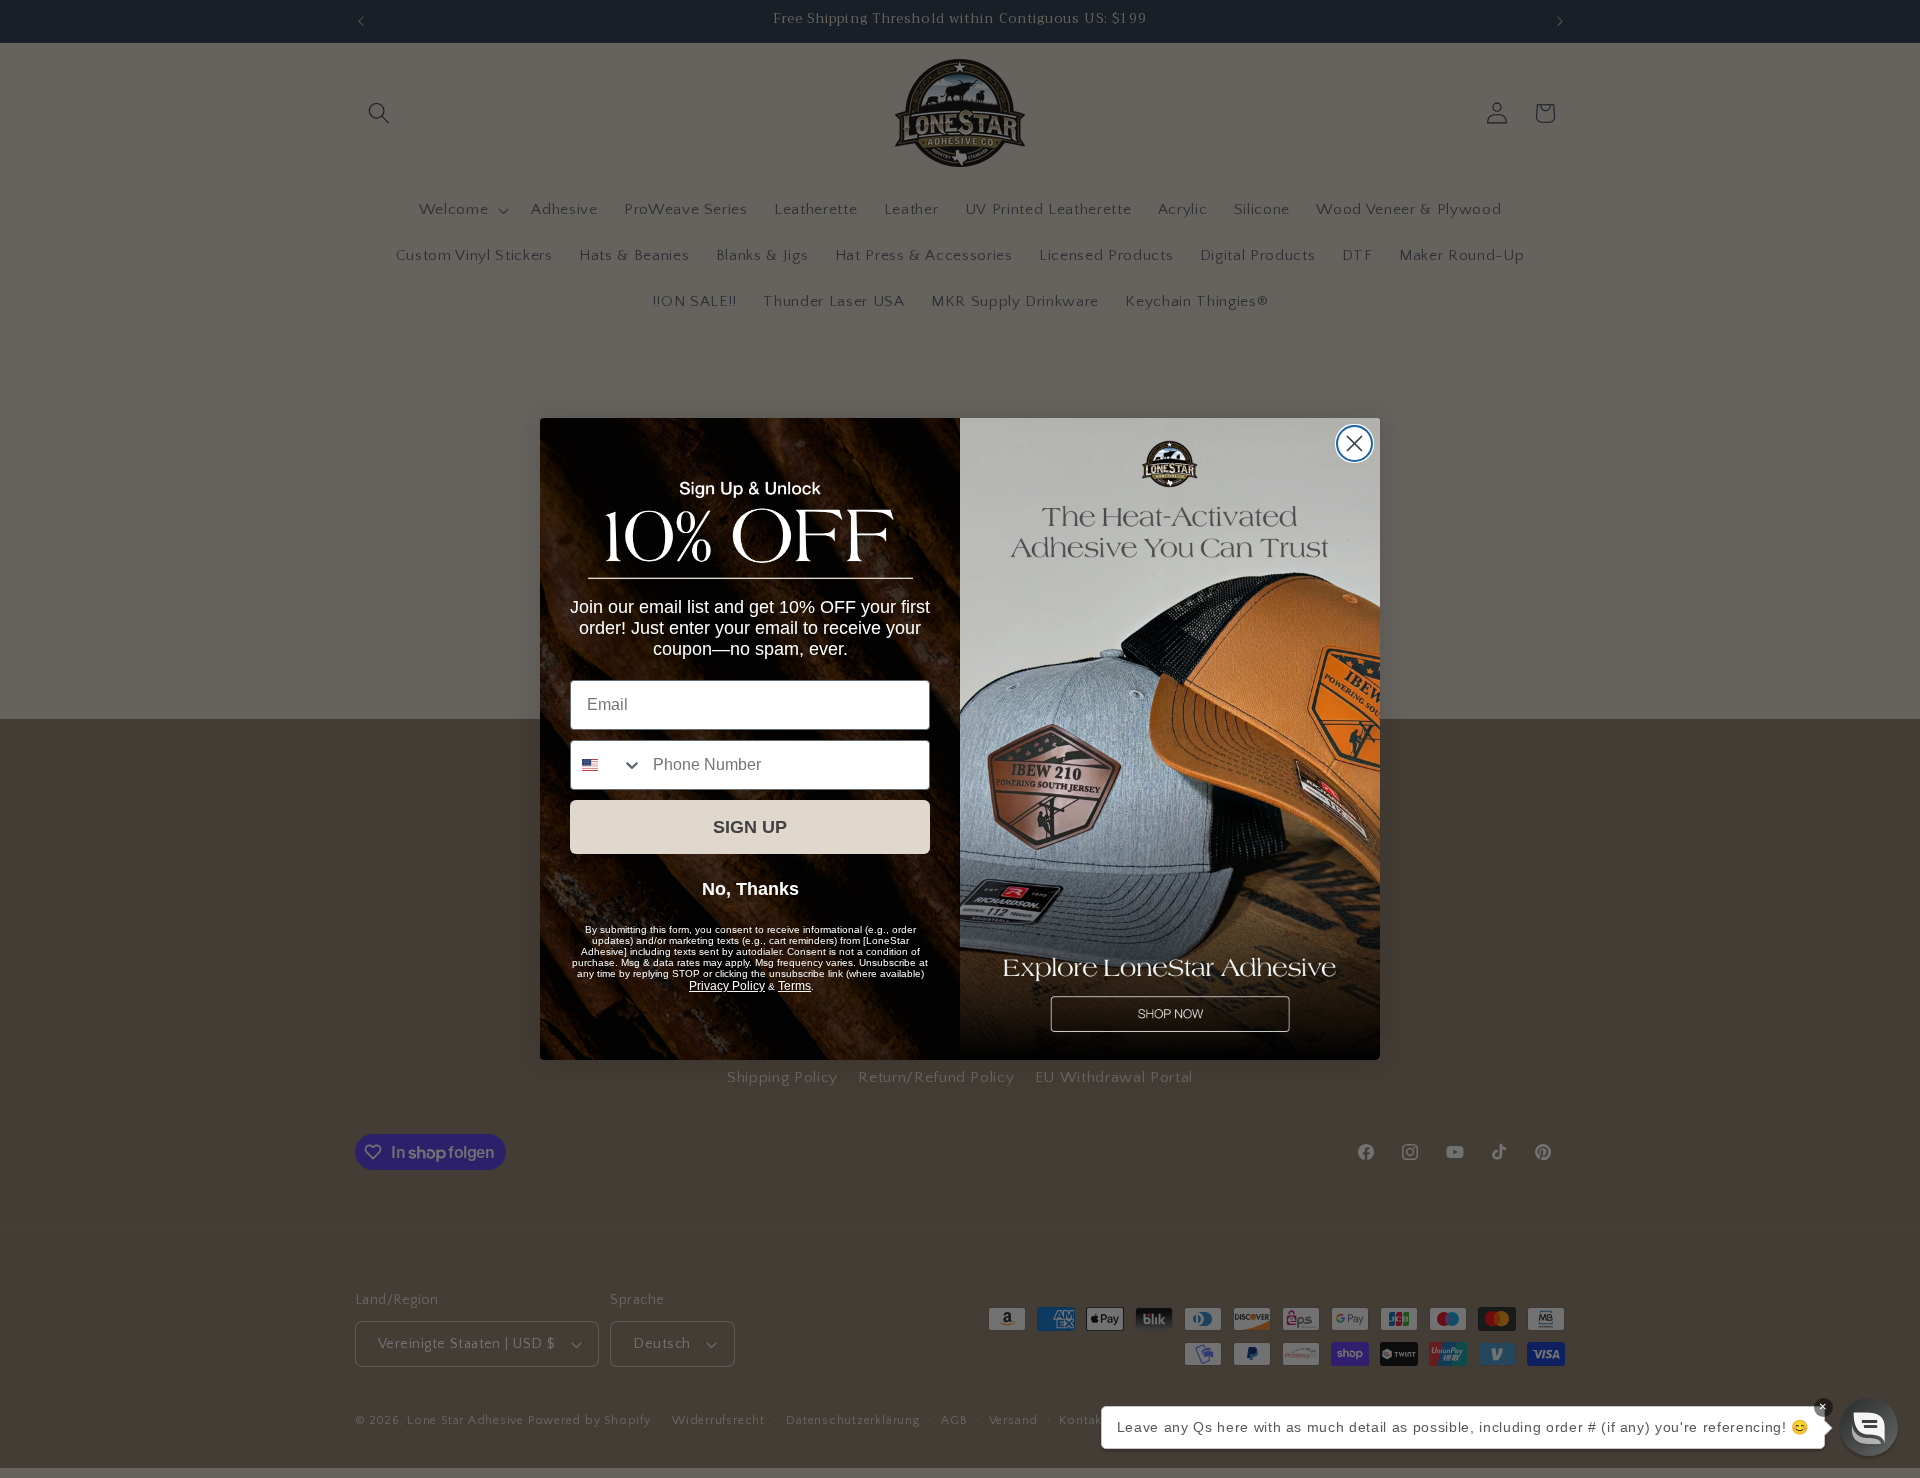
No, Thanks (750, 889)
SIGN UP (750, 827)
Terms (794, 986)
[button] (1869, 1427)
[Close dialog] (1354, 443)
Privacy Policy (727, 986)
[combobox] (607, 765)
